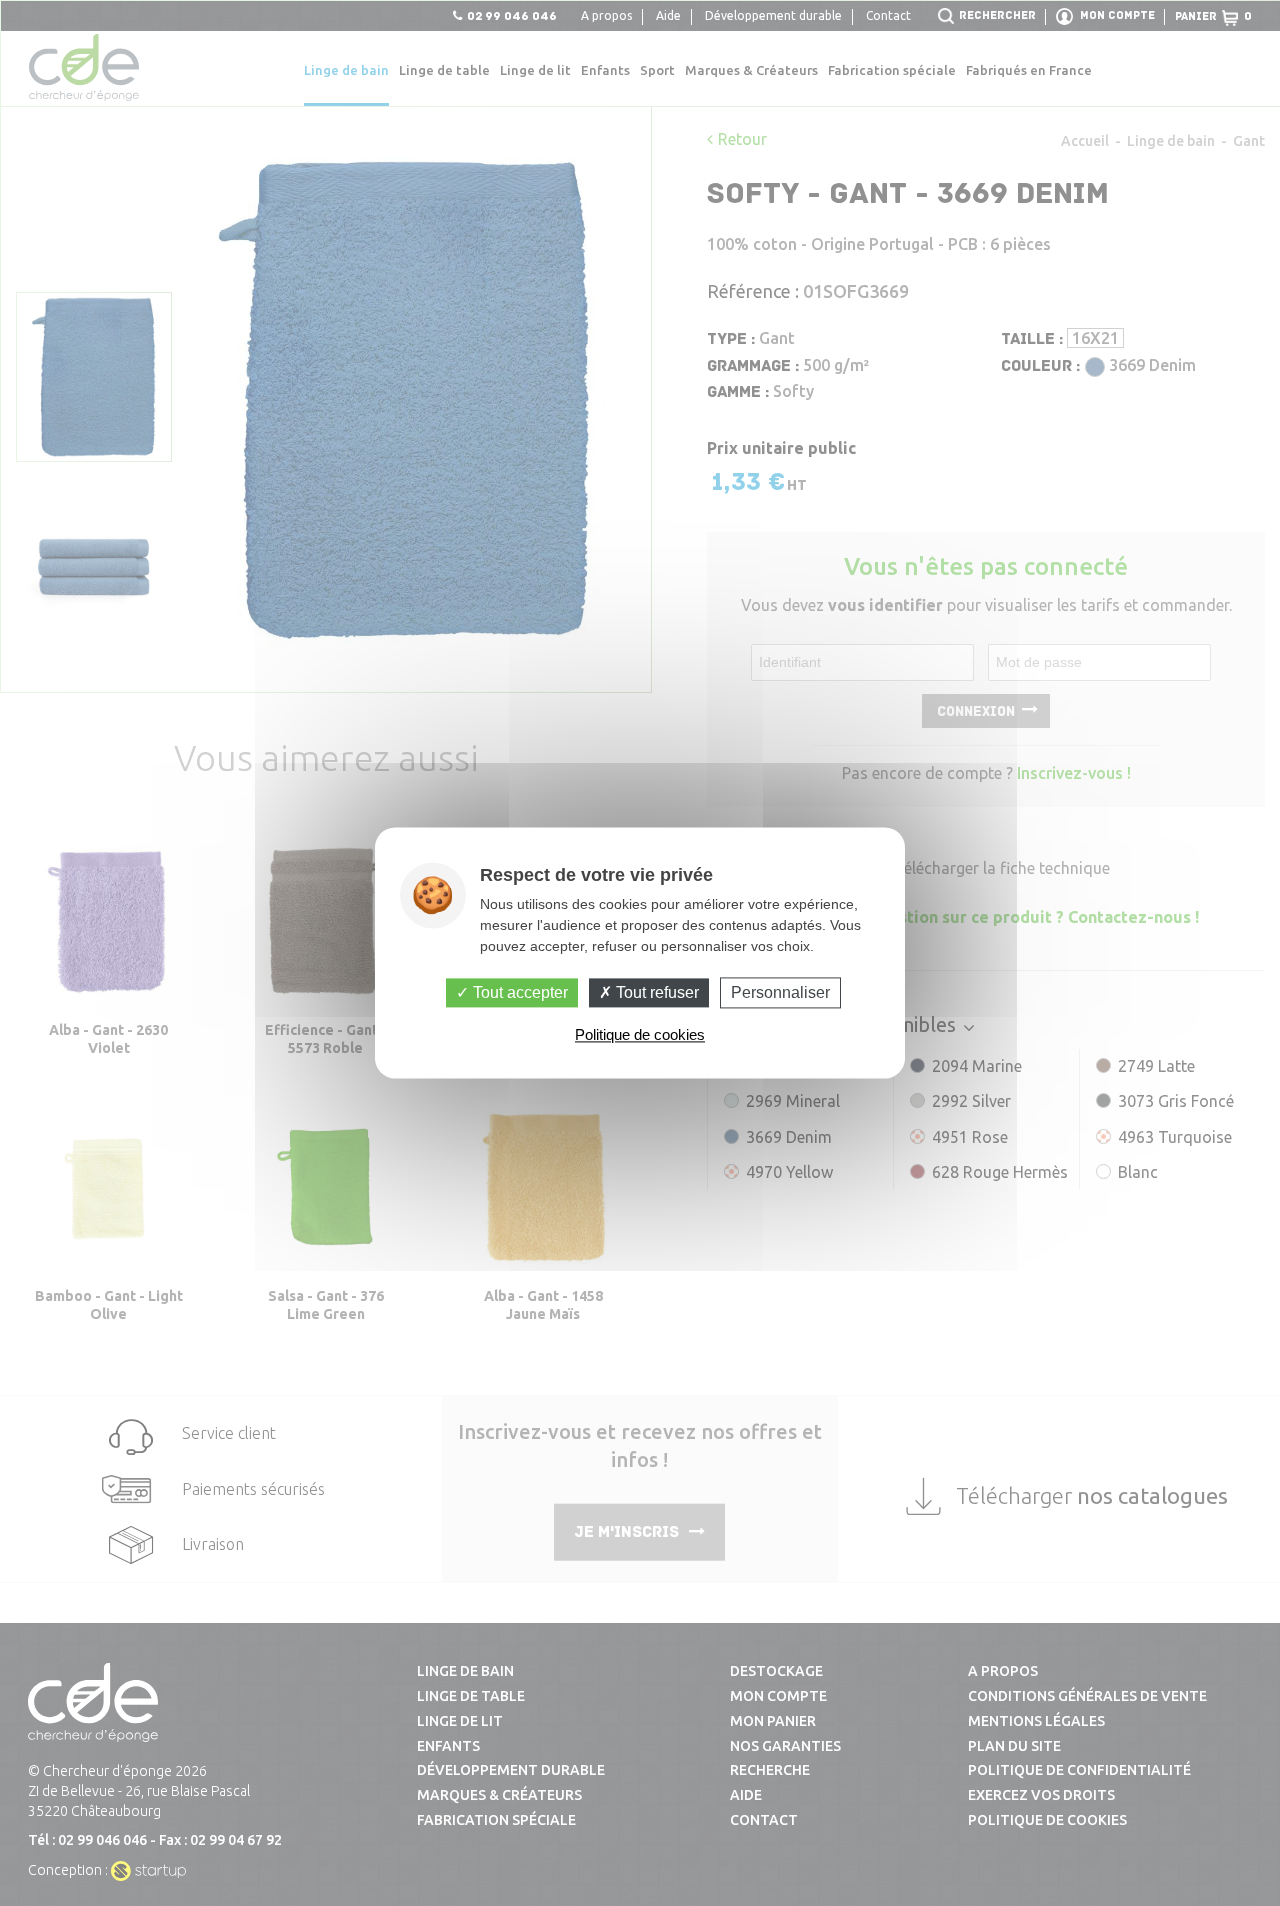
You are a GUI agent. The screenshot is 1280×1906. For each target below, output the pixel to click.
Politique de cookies (640, 1035)
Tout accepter (518, 992)
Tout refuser (655, 992)
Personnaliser (780, 992)
